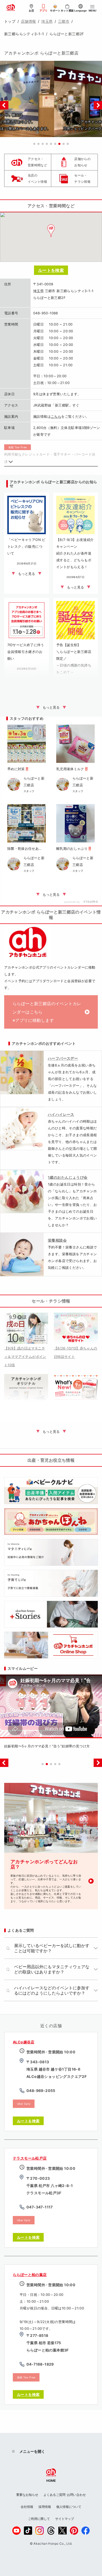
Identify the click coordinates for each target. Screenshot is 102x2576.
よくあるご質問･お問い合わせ (65, 2495)
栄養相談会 (57, 1240)
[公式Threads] (51, 2531)
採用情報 (45, 2507)
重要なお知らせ (27, 2495)
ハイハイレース (61, 1114)
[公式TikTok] (28, 2531)
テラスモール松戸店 (30, 2158)
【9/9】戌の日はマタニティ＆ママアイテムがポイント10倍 (25, 1357)
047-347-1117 (40, 2207)
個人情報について (69, 2507)
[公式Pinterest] (74, 2531)
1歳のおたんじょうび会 (68, 1177)
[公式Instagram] (39, 2531)
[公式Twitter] (63, 2531)
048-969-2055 (41, 2091)
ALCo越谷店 (24, 2042)
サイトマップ (65, 2519)
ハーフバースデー (63, 1058)
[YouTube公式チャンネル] (16, 2531)
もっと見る (51, 707)
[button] (34, 144)
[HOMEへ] (11, 8)
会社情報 (27, 2507)
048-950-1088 (46, 313)
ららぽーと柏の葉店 (30, 2275)
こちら (56, 416)
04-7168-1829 (40, 2364)
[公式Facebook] (86, 2531)
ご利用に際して (39, 2519)
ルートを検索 (51, 270)
